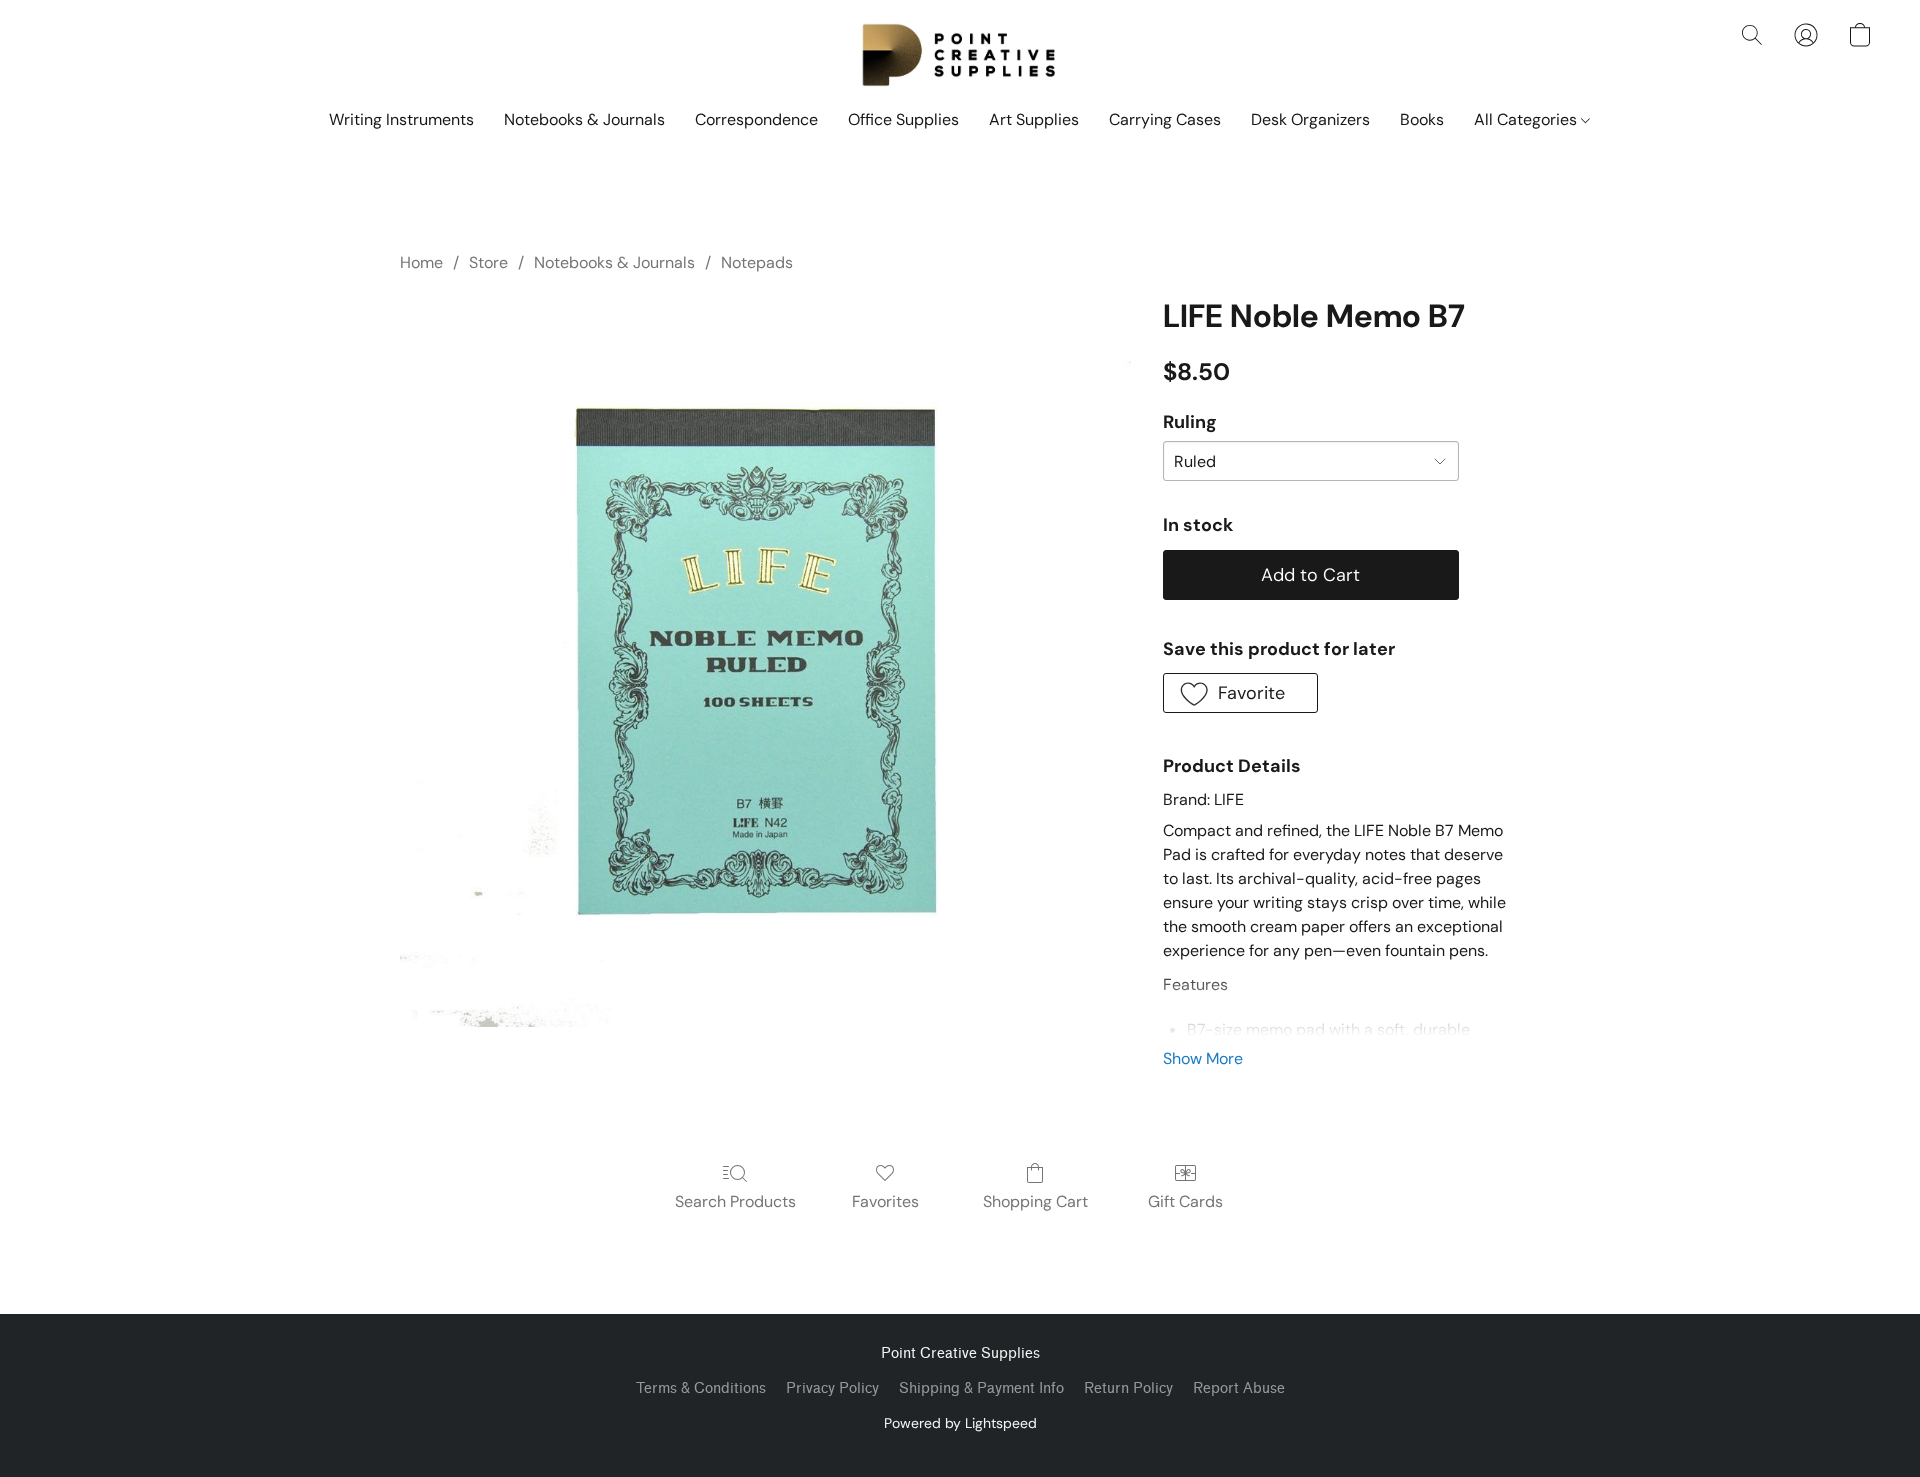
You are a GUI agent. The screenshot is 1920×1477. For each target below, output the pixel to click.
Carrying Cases (1165, 119)
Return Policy (1128, 1388)
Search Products (735, 1201)
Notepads (757, 262)
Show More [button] (1203, 1058)
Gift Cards (1185, 1201)
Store (488, 262)
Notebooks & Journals (584, 119)
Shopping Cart (1035, 1201)
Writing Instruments (401, 119)
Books (1422, 119)
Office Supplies (903, 119)
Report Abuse (1239, 1388)
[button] (959, 55)
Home (421, 262)
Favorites (885, 1201)
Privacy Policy (832, 1388)
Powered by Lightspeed (960, 1423)
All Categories (1527, 119)
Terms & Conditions (701, 1388)
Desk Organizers (1310, 119)
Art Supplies (1034, 119)
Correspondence (756, 119)
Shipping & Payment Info (981, 1388)
